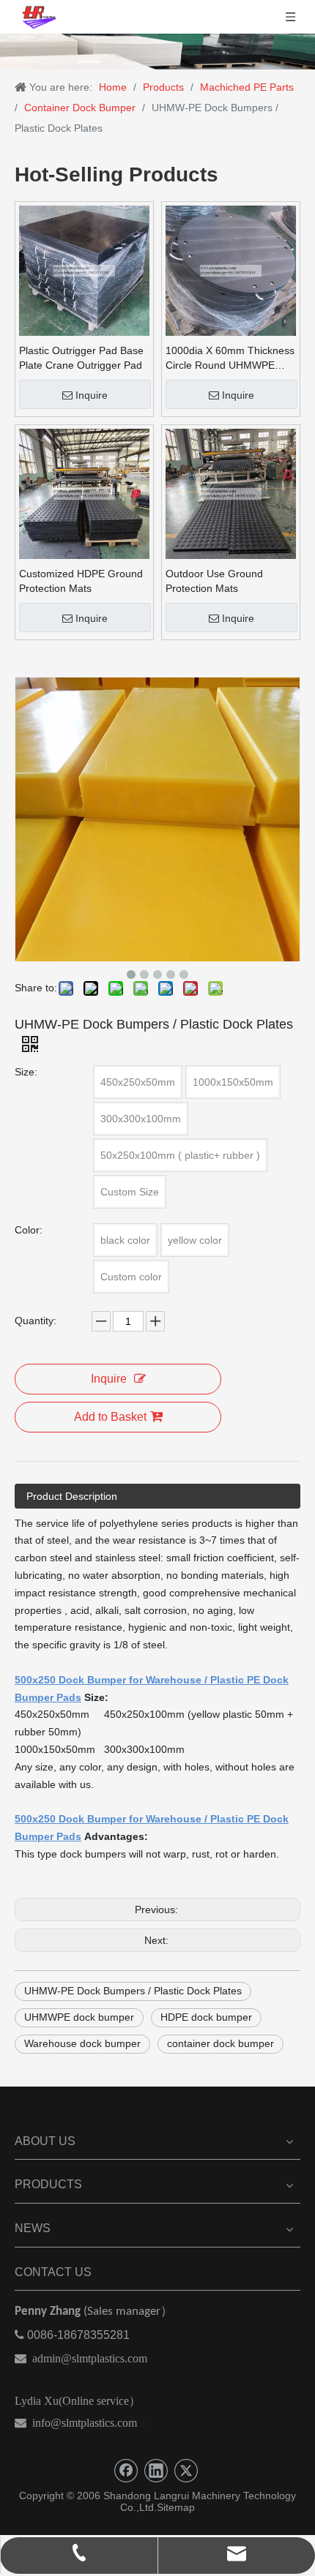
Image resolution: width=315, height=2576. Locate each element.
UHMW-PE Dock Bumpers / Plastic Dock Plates (133, 1991)
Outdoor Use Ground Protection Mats (214, 581)
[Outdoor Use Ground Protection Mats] (231, 492)
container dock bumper (220, 2043)
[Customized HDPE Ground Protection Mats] (84, 492)
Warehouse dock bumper (82, 2043)
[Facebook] (126, 2471)
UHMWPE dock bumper (79, 2017)
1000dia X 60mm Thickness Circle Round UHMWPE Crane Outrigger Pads (230, 358)
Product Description (72, 1496)
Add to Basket (110, 1417)
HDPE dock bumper (206, 2017)
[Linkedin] (156, 2471)
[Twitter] (186, 2471)
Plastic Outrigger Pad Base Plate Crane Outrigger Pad (81, 358)
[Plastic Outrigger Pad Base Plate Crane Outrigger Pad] (84, 269)
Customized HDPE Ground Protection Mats (81, 581)
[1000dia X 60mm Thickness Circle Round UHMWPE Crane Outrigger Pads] (231, 269)
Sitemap (176, 2507)
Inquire (92, 395)
